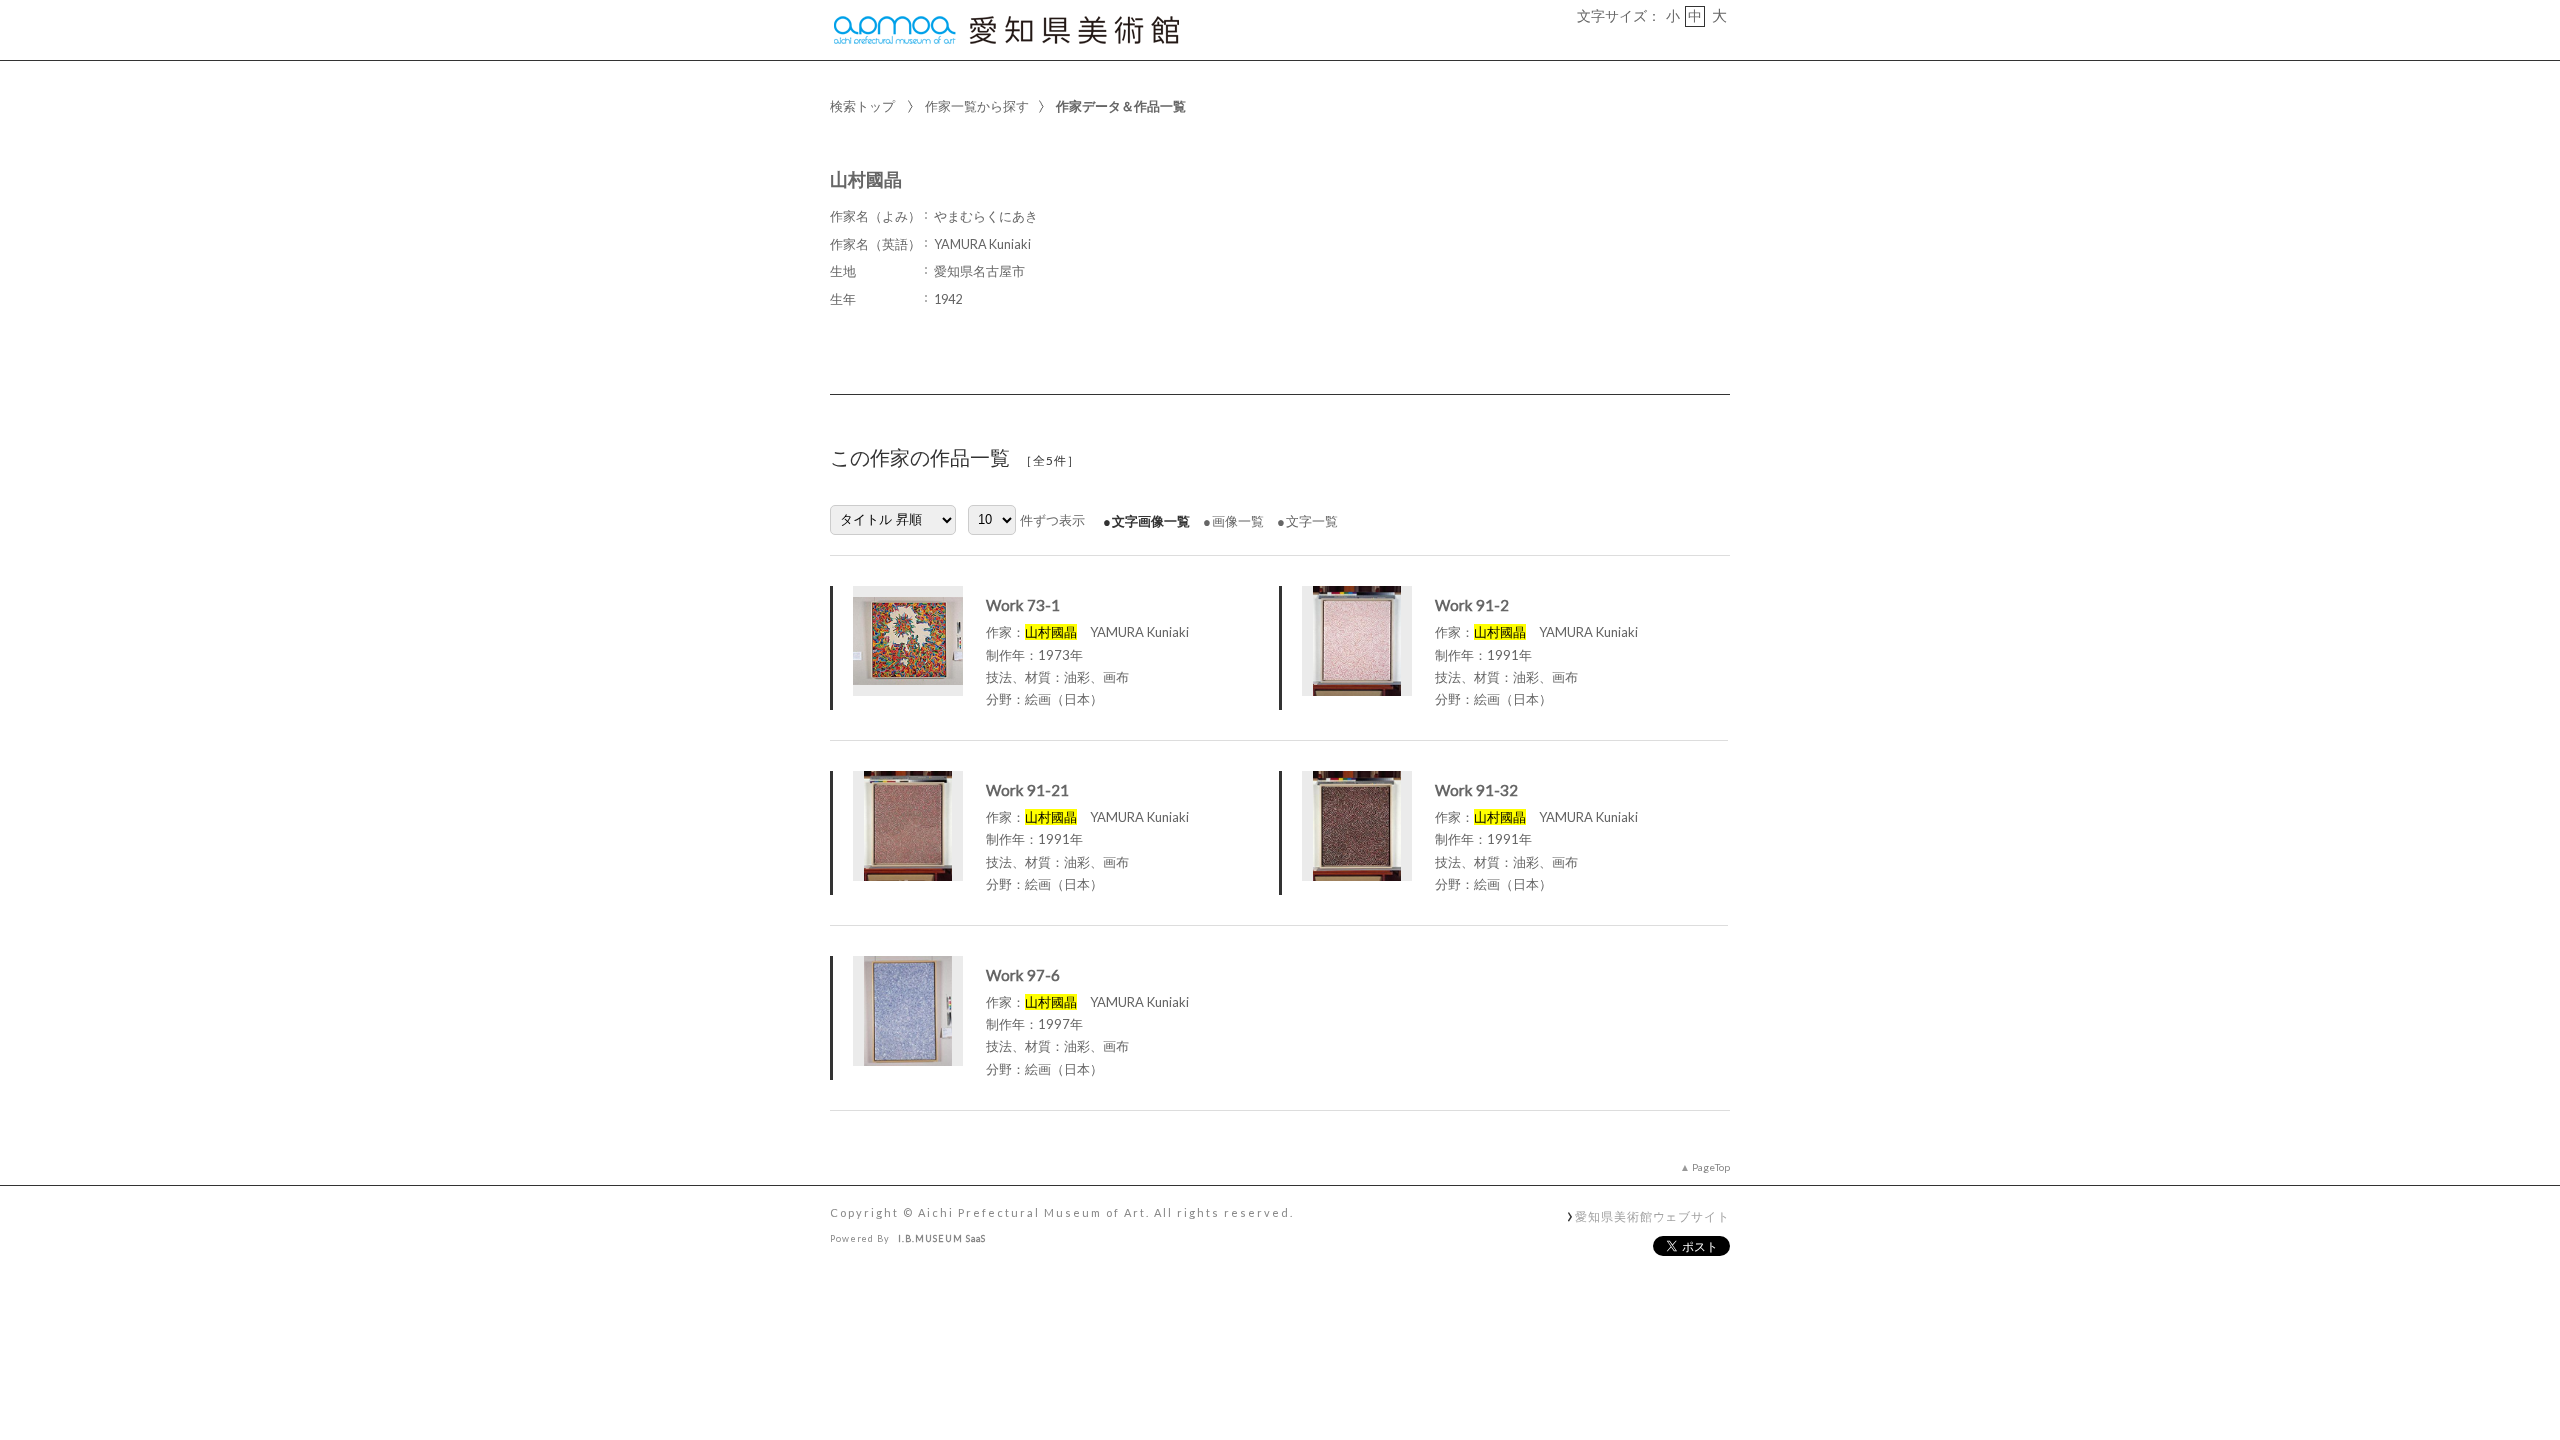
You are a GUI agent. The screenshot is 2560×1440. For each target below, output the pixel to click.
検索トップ (862, 106)
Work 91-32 (1476, 790)
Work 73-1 (1023, 605)
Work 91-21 (1027, 790)
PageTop (1711, 1167)
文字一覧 (1312, 521)
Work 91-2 (1472, 605)
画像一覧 (1238, 521)
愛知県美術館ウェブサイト (1652, 1216)
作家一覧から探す (977, 106)
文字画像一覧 (1151, 521)
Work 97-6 (1023, 975)
